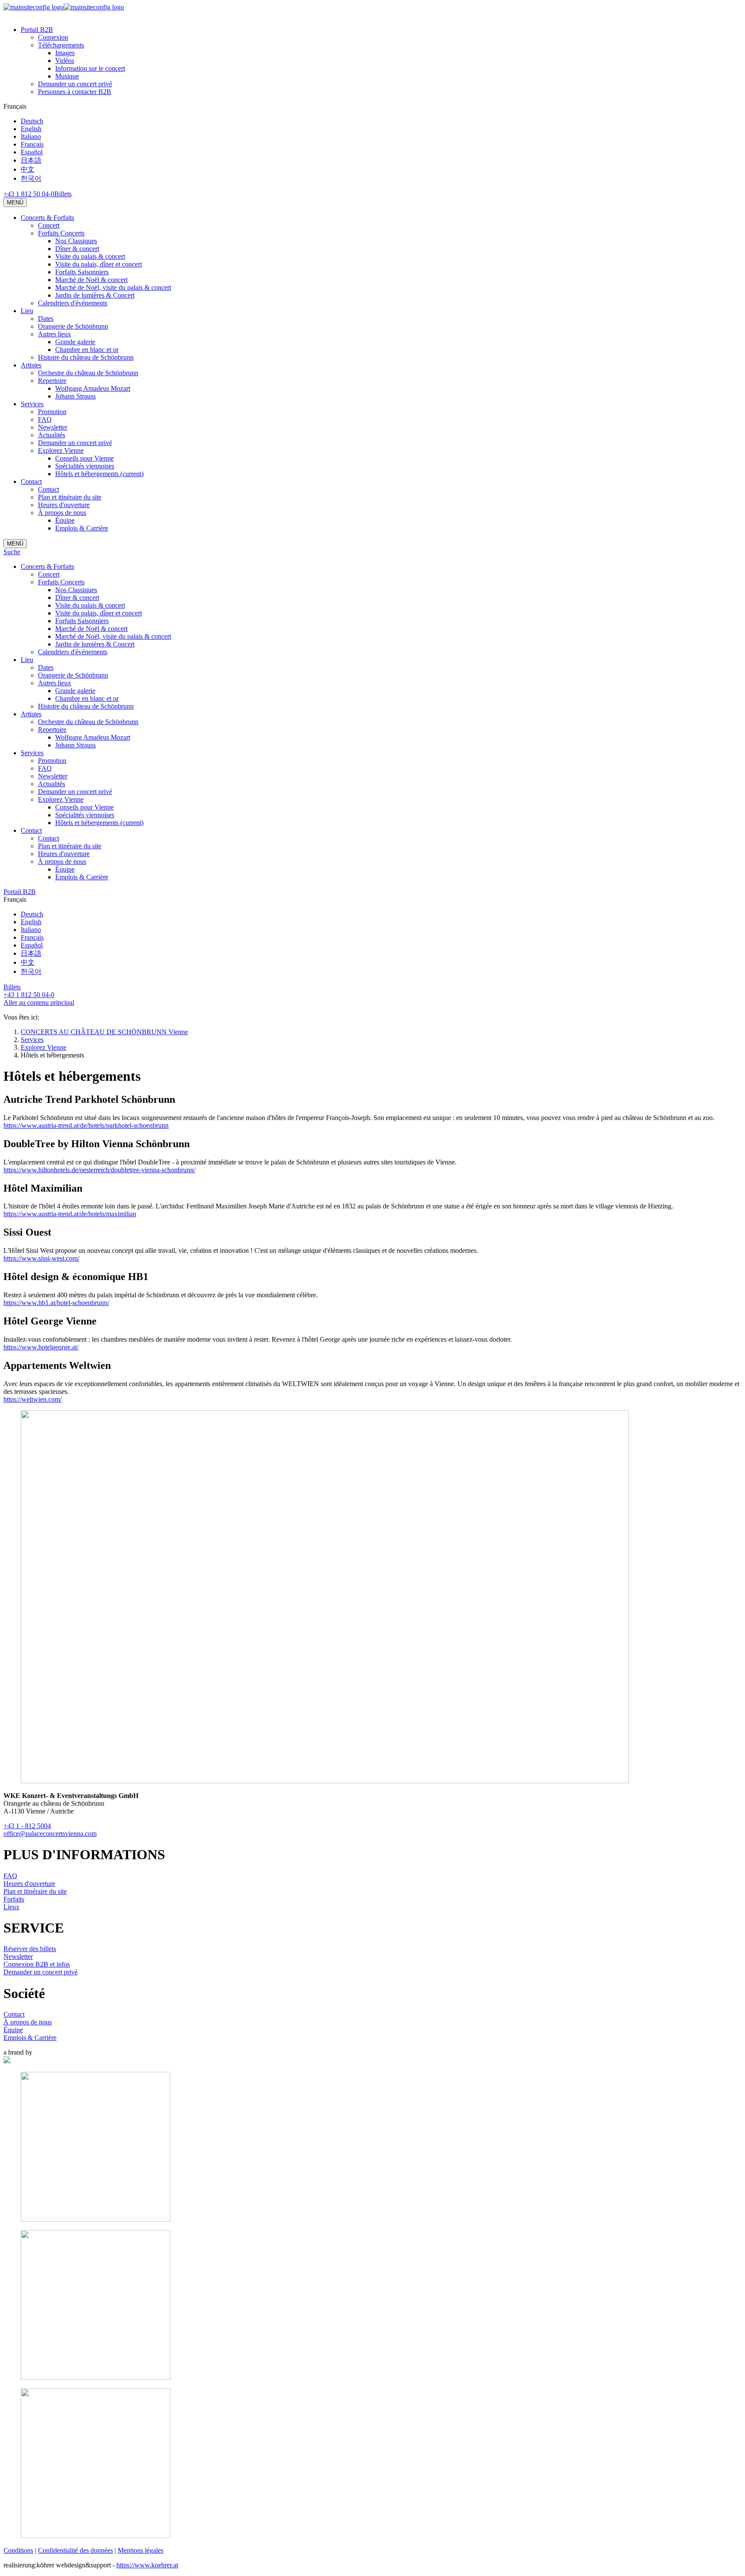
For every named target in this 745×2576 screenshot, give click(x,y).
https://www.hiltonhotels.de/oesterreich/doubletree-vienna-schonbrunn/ (99, 1170)
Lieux (11, 1907)
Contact (14, 2014)
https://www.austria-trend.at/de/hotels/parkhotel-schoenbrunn (86, 1125)
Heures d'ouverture (29, 1884)
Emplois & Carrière (30, 2038)
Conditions (18, 2550)
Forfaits (14, 1899)
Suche (12, 552)
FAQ (10, 1876)
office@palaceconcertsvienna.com (50, 1834)
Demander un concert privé (41, 1972)
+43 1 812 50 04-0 (29, 194)
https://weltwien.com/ (33, 1399)
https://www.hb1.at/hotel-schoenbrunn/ (56, 1303)
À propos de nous (28, 2022)
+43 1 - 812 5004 (27, 1826)
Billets (63, 194)
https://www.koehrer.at (147, 2565)
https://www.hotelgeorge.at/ (41, 1347)
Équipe (13, 2030)
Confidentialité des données (75, 2550)
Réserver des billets (30, 1949)
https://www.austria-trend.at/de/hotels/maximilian (70, 1214)
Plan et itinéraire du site (35, 1891)
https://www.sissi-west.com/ (41, 1258)
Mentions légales (141, 2550)
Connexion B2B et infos (37, 1964)
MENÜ (15, 202)
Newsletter (18, 1956)
